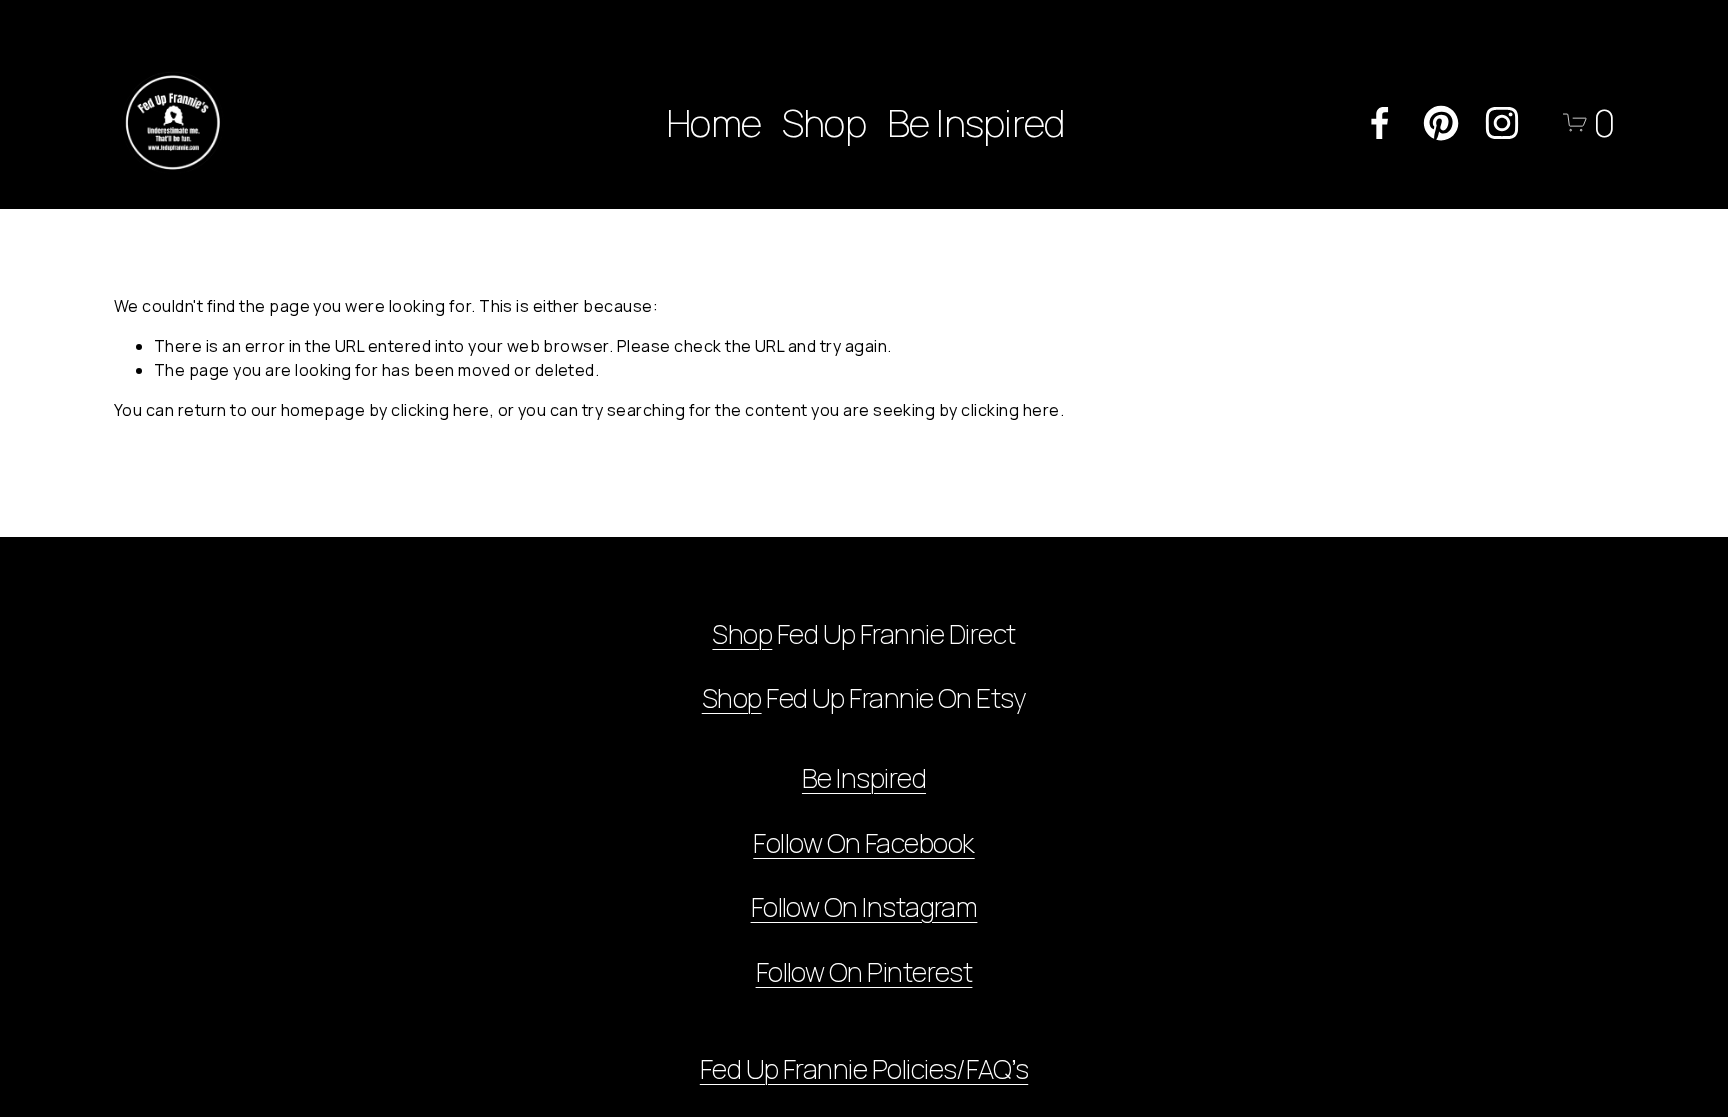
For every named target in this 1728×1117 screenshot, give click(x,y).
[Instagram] (1502, 123)
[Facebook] (1380, 123)
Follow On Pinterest (864, 971)
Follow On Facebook (863, 842)
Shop (824, 122)
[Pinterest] (1441, 123)
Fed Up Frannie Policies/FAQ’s (864, 1068)
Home (713, 122)
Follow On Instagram (864, 906)
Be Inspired (976, 122)
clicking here (440, 410)
